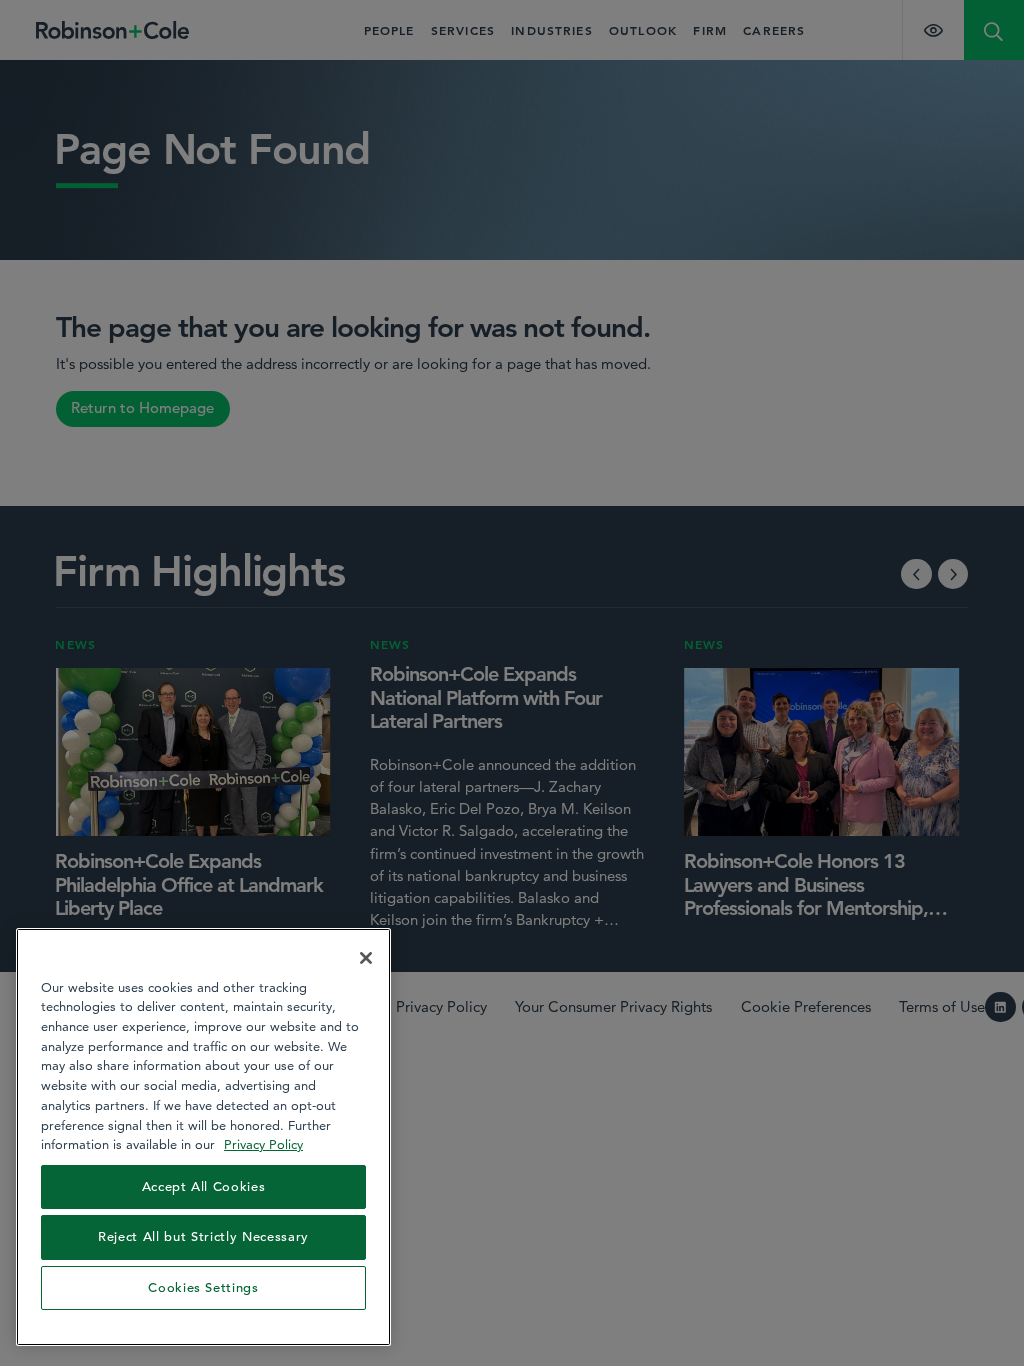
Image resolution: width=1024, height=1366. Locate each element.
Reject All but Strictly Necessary (203, 1236)
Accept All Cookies (204, 1186)
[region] (203, 1137)
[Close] (366, 958)
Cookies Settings (203, 1287)
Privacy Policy (263, 1144)
